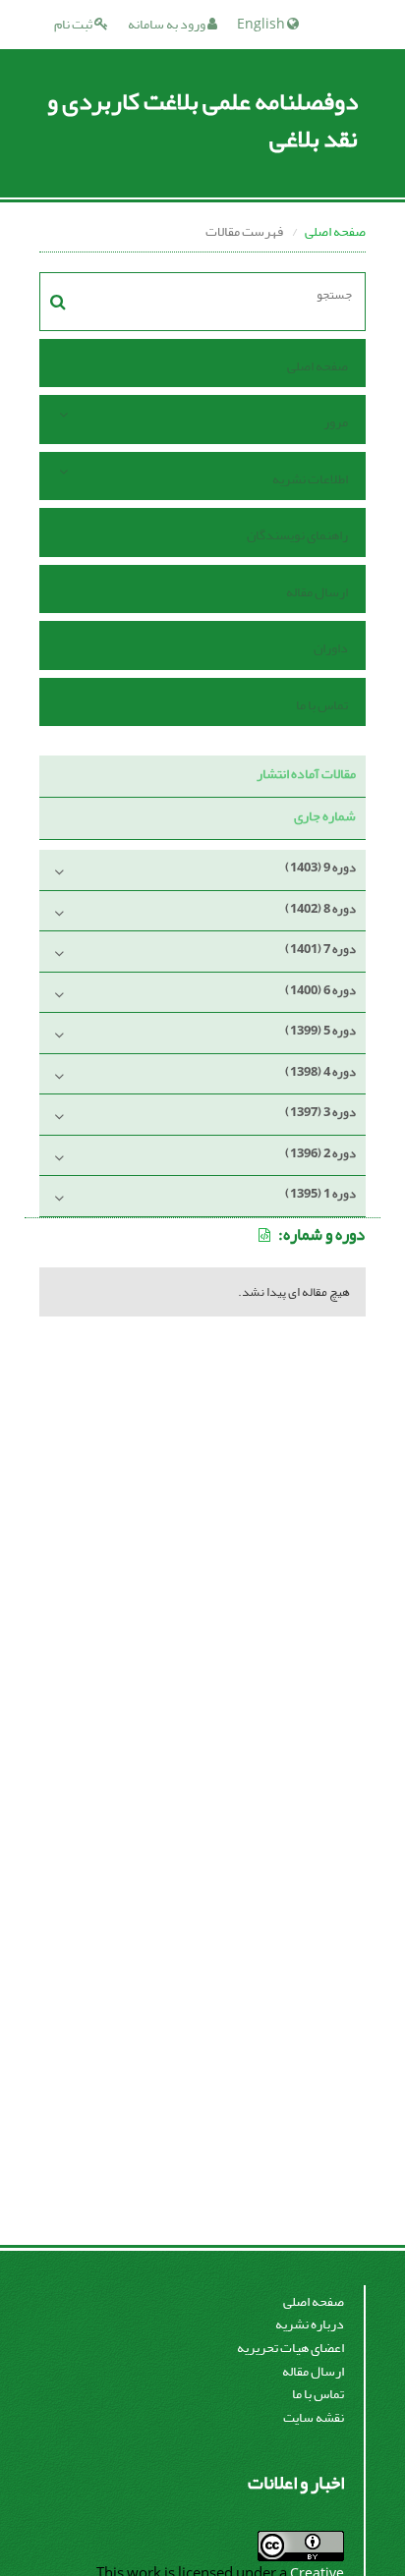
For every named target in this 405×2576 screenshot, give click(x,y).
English (262, 24)
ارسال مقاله (317, 592)
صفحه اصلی (335, 231)
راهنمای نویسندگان (297, 535)
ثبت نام (74, 24)
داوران (331, 648)
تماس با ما (322, 705)
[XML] (265, 1235)
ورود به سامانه (168, 24)
